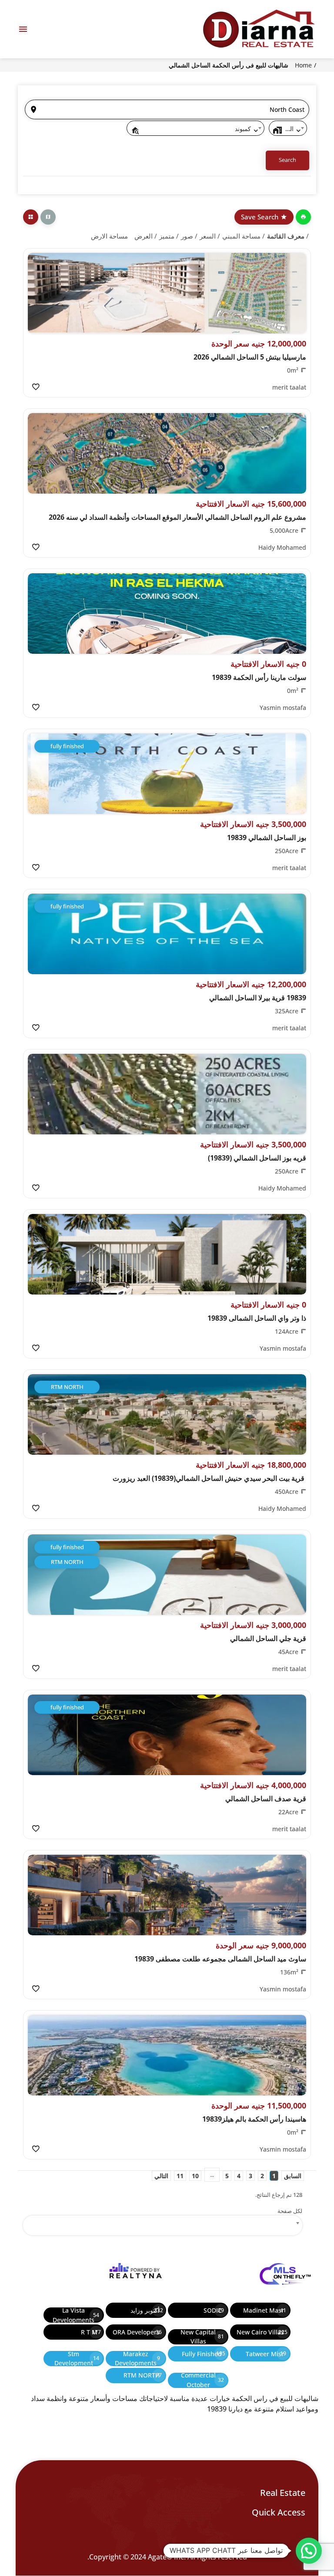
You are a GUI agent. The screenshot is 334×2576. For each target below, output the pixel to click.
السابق (293, 2176)
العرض (144, 236)
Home (303, 65)
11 (180, 2176)
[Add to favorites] (35, 387)
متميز (167, 236)
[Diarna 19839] (258, 29)
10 (195, 2176)
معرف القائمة (286, 236)
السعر (208, 236)
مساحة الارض (109, 236)
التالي (161, 2176)
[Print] (303, 217)
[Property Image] (167, 293)
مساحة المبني (241, 236)
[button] (309, 2551)
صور (187, 236)
